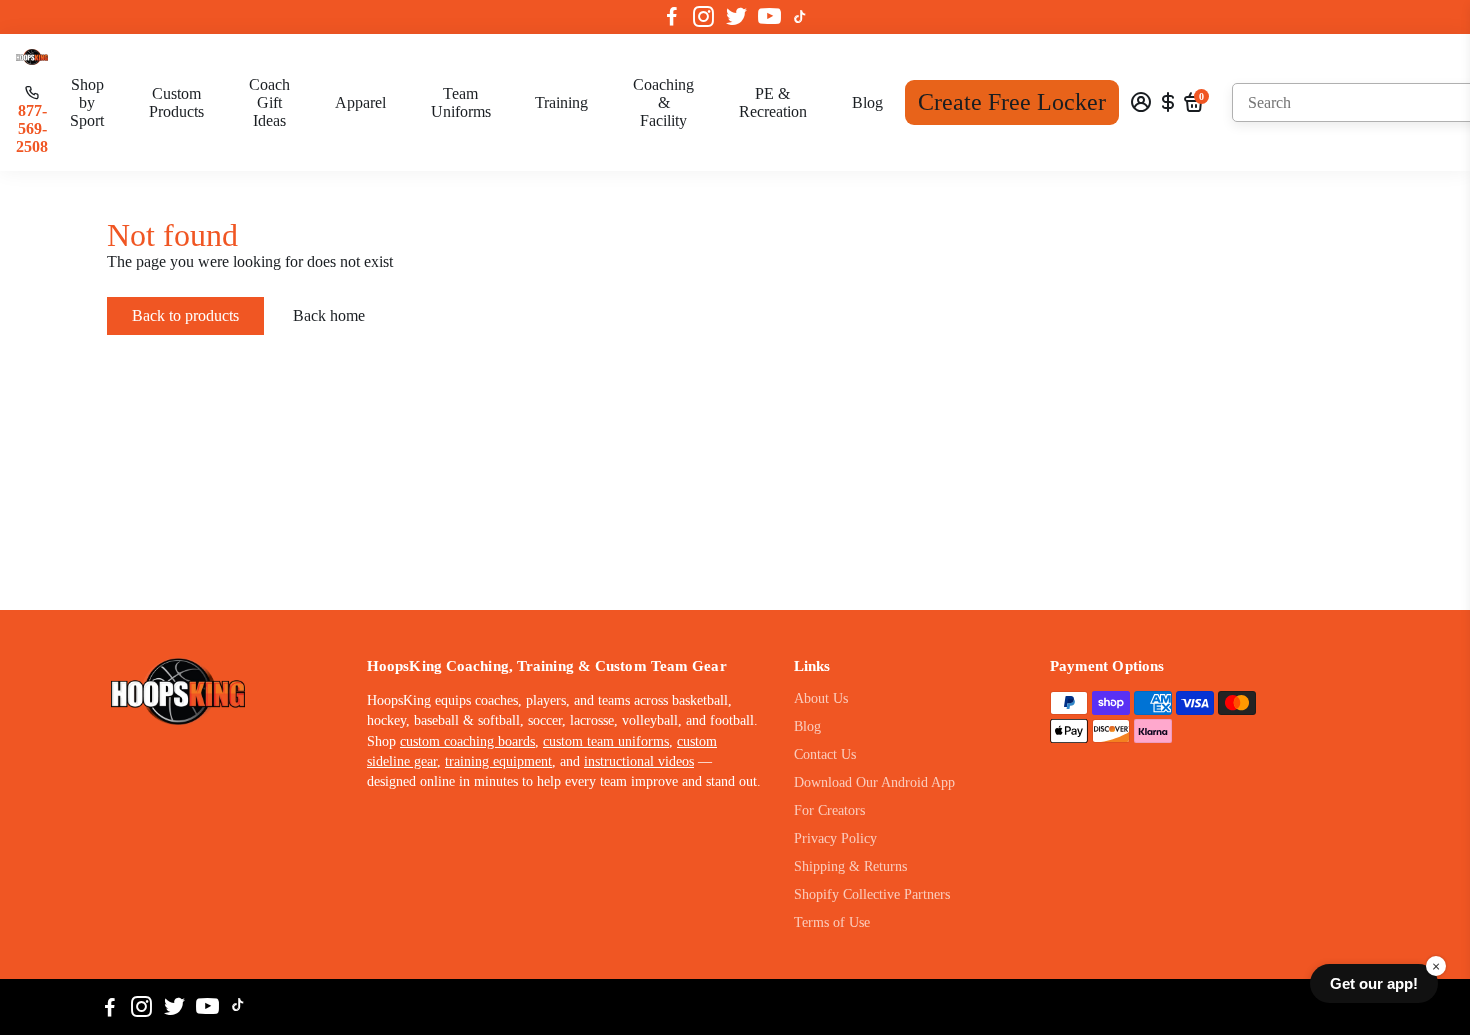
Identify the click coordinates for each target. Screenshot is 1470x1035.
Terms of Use (832, 922)
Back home (329, 315)
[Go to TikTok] (800, 17)
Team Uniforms (461, 102)
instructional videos (639, 761)
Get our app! (1374, 983)
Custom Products (176, 102)
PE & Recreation (773, 102)
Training (561, 102)
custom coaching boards (467, 741)
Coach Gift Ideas (269, 102)
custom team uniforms (606, 741)
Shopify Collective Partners (872, 894)
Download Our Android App (874, 782)
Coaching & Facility (663, 102)
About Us (821, 698)
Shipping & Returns (850, 866)
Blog (867, 102)
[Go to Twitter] (736, 17)
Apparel (360, 102)
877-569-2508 (32, 128)
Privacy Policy (835, 838)
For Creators (829, 810)
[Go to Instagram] (703, 17)
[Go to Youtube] (769, 17)
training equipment (498, 761)
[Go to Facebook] (672, 17)
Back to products (185, 315)
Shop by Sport (87, 102)
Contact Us (825, 754)
